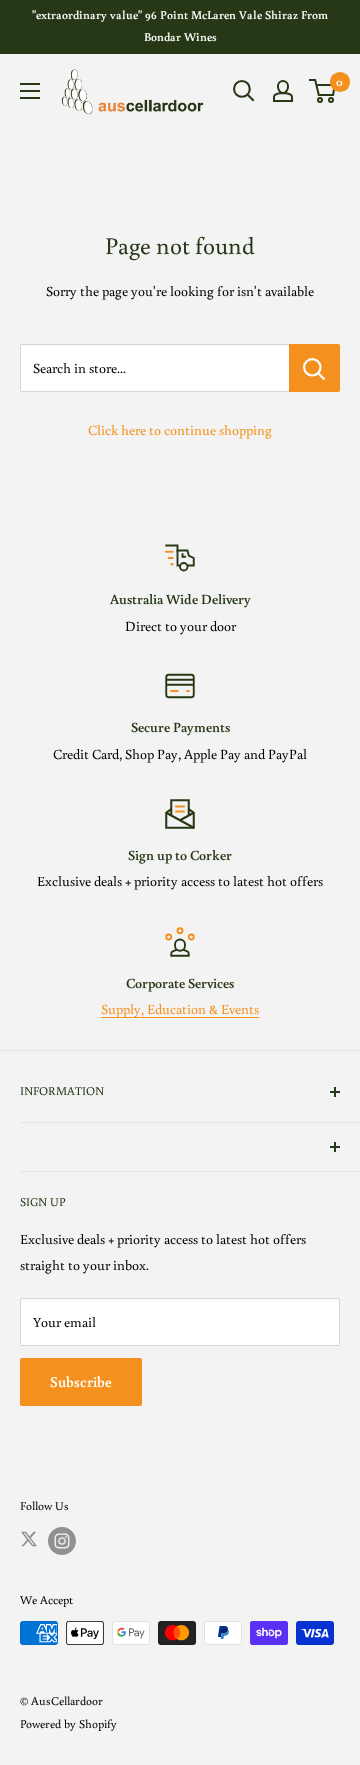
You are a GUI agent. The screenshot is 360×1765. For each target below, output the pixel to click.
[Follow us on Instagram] (62, 1541)
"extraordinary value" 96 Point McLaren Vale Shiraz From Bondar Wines (180, 25)
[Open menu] (30, 91)
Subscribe (81, 1381)
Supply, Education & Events (180, 1009)
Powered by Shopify (68, 1723)
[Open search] (244, 91)
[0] (323, 91)
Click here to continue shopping (180, 430)
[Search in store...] (314, 368)
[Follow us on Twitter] (29, 1538)
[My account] (283, 91)
